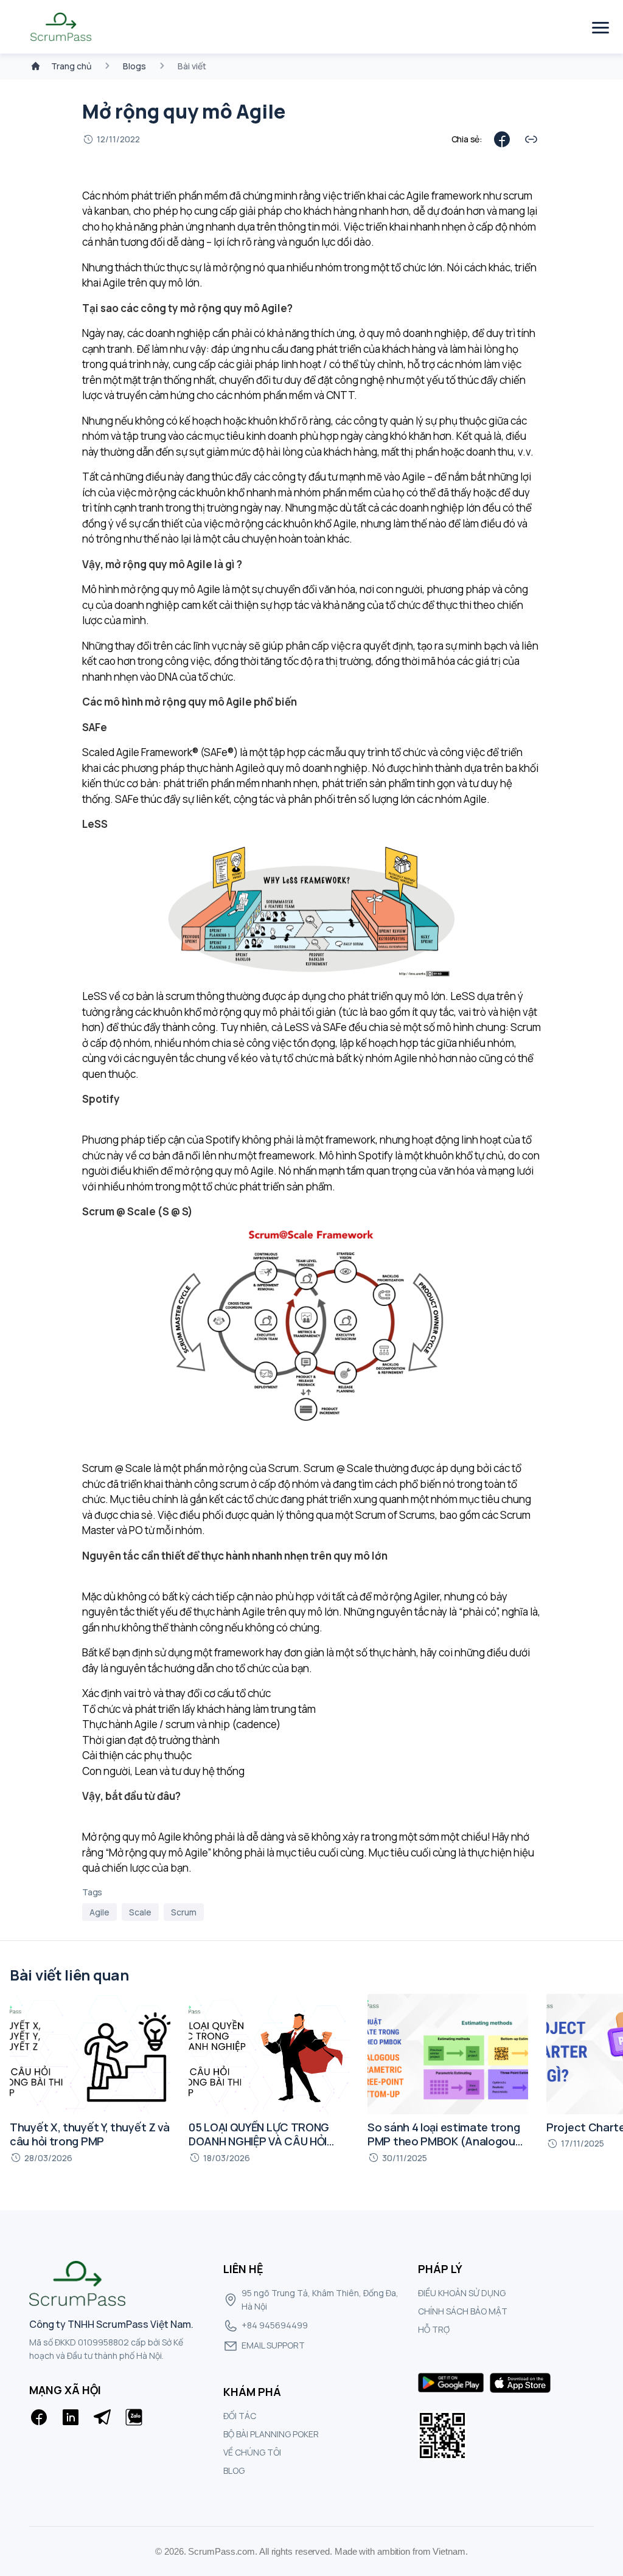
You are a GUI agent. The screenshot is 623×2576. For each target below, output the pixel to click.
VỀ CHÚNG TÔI (252, 2452)
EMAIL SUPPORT (273, 2345)
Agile (99, 1912)
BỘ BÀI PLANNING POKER (271, 2434)
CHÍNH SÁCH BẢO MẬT (463, 2311)
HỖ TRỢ (434, 2329)
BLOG (234, 2470)
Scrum (184, 1912)
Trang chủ (71, 66)
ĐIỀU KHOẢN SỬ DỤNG (462, 2293)
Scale (140, 1912)
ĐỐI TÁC (240, 2416)
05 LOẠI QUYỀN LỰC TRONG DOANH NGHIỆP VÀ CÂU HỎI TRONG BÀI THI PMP (259, 2141)
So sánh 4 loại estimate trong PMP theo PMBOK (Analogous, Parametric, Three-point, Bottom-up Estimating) (446, 2148)
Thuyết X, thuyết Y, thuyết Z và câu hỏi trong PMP (90, 2134)
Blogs (134, 66)
